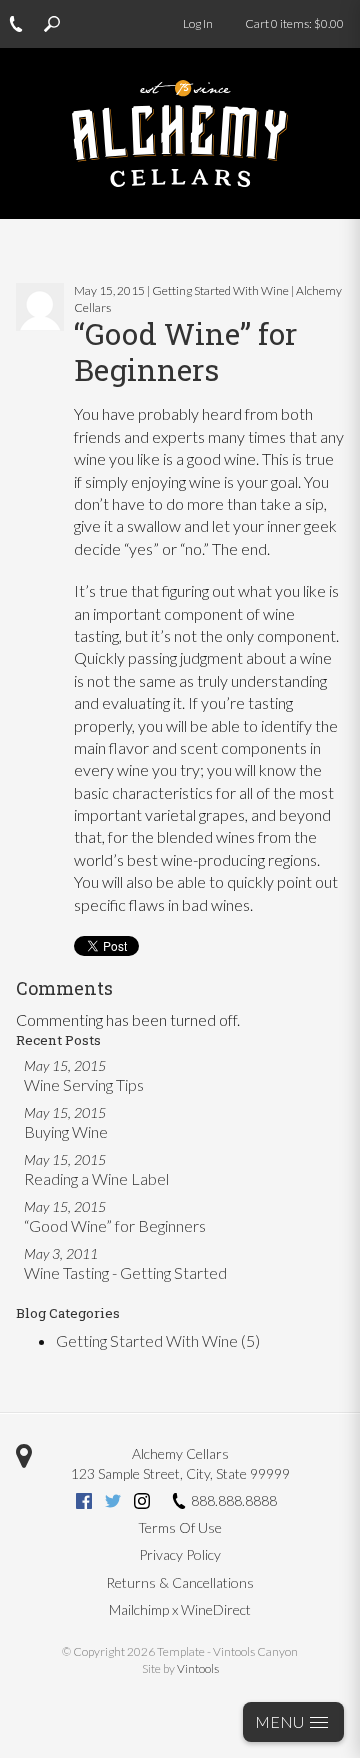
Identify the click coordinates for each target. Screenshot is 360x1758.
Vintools (198, 1668)
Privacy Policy (180, 1554)
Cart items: (294, 23)
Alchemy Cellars (180, 1453)
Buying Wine (66, 1131)
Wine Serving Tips (84, 1084)
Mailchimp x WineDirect (180, 1609)
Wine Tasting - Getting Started (125, 1272)
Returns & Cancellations (180, 1582)
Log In (198, 23)
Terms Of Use (180, 1527)
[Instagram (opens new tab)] (142, 1503)
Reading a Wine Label (96, 1178)
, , (180, 1473)
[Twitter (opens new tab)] (113, 1503)
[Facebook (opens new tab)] (84, 1503)
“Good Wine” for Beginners (115, 1225)
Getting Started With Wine (158, 1340)
